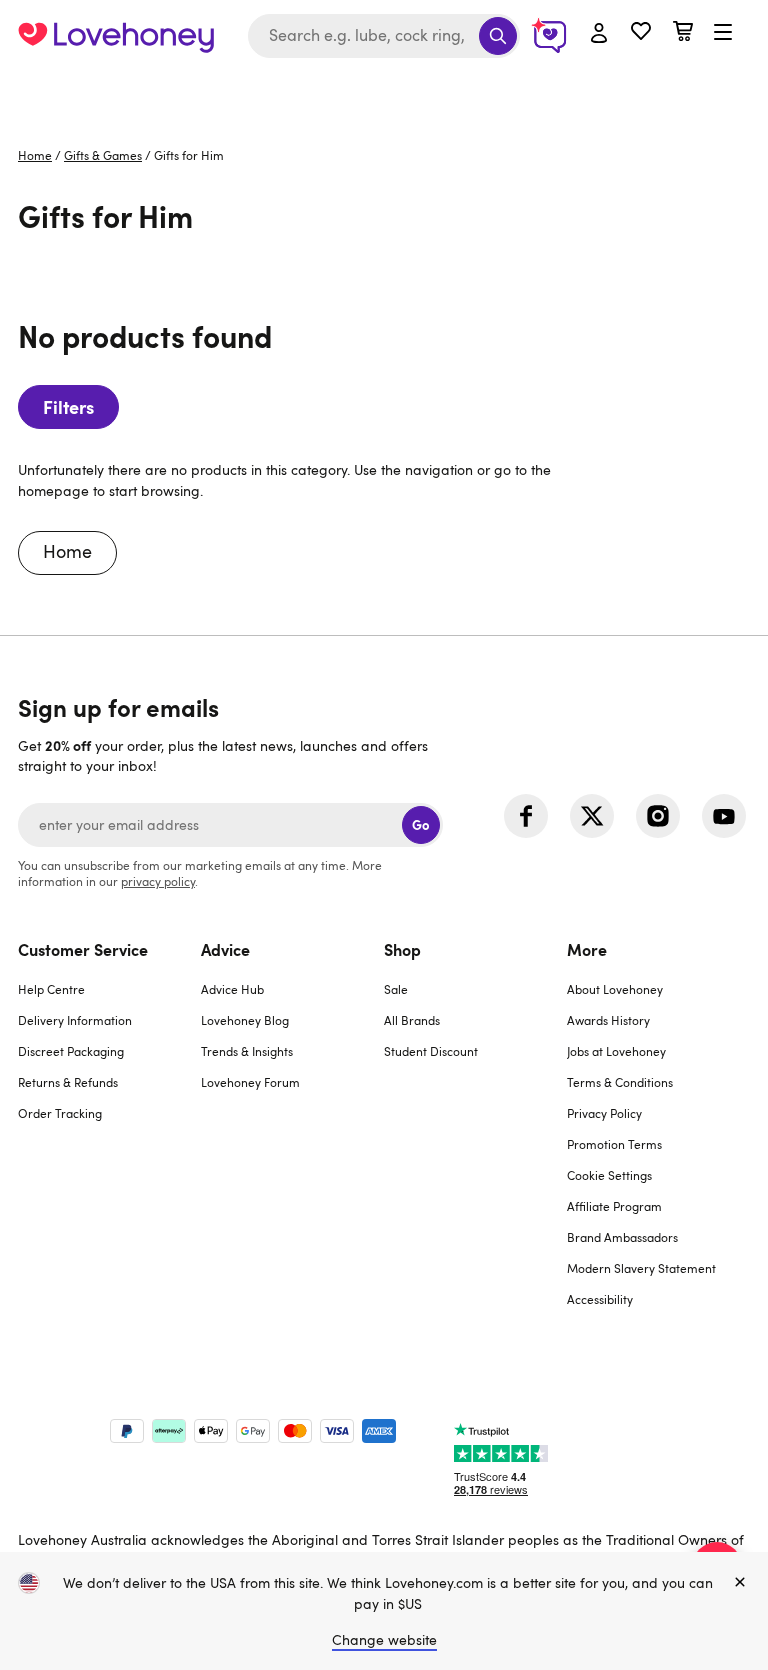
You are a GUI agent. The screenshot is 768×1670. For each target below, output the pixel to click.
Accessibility (600, 1299)
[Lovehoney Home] (116, 36)
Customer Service (83, 949)
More (587, 949)
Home (35, 155)
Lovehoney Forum (250, 1082)
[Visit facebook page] (526, 816)
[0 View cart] (683, 33)
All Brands (412, 1020)
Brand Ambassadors (622, 1237)
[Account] (599, 34)
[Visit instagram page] (658, 816)
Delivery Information (75, 1020)
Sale (396, 989)
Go (420, 824)
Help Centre (51, 989)
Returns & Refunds (68, 1082)
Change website (384, 1639)
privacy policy (158, 881)
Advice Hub (232, 989)
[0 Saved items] (641, 33)
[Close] (740, 1583)
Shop (402, 949)
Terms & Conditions (620, 1082)
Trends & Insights (247, 1051)
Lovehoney (384, 92)
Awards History (608, 1020)
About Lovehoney (615, 989)
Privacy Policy (604, 1113)
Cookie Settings (609, 1175)
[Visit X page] (592, 816)
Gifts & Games (103, 155)
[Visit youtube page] (724, 816)
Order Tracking (60, 1113)
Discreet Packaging (71, 1051)
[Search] (498, 36)
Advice (225, 949)
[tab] (109, 1136)
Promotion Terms (614, 1144)
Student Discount (431, 1051)
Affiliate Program (614, 1206)
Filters (68, 406)
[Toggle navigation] (723, 33)
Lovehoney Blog (245, 1020)
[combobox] (384, 36)
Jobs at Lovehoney (616, 1051)
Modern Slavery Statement (641, 1268)
